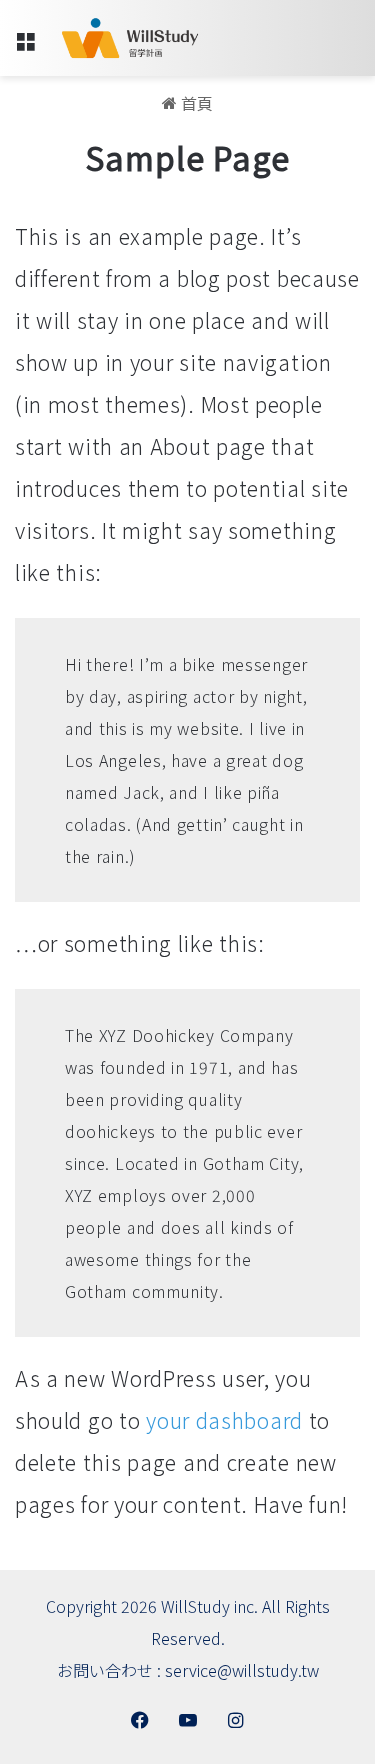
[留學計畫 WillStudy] (130, 38)
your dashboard (224, 1420)
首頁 (195, 103)
